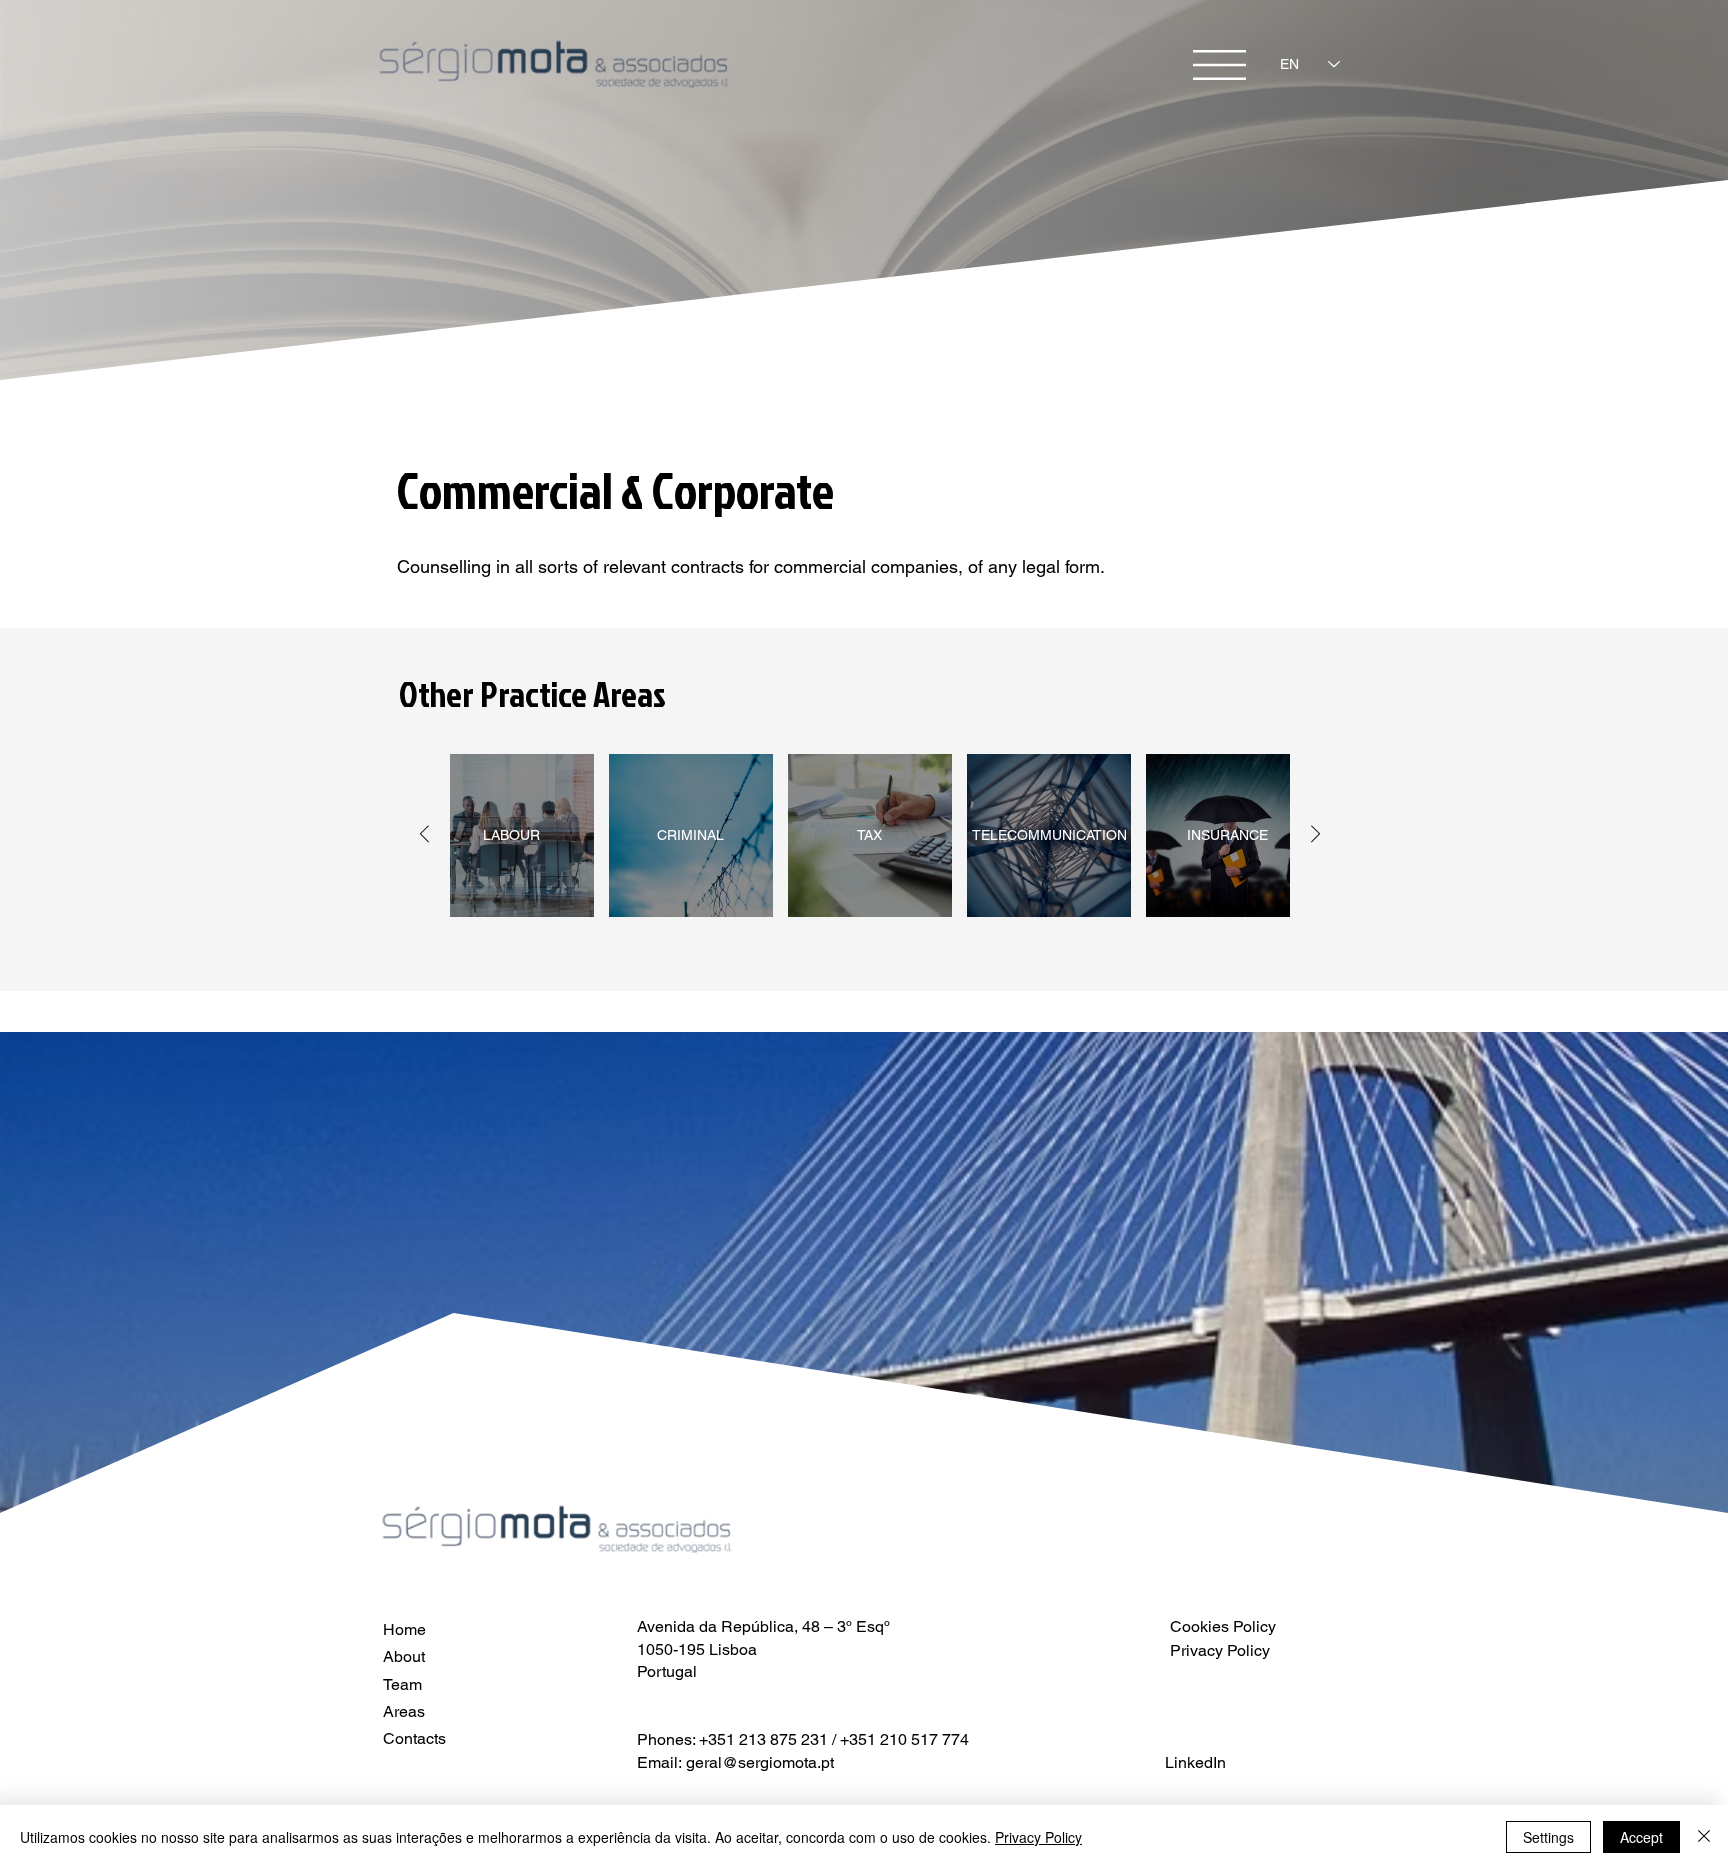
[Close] (1704, 1837)
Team (402, 1684)
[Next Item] (1315, 835)
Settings (1548, 1837)
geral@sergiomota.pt (760, 1762)
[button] (1219, 65)
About (404, 1656)
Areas (404, 1711)
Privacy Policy (1038, 1837)
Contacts (414, 1738)
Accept (1641, 1837)
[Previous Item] (424, 835)
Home (404, 1629)
